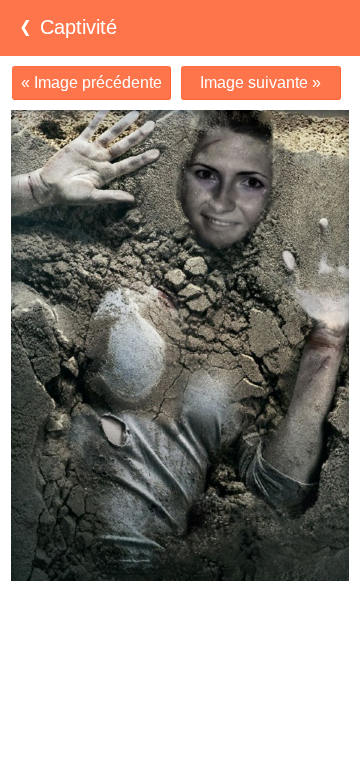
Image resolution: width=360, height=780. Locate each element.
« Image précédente (91, 82)
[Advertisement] (180, 620)
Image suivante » (260, 82)
